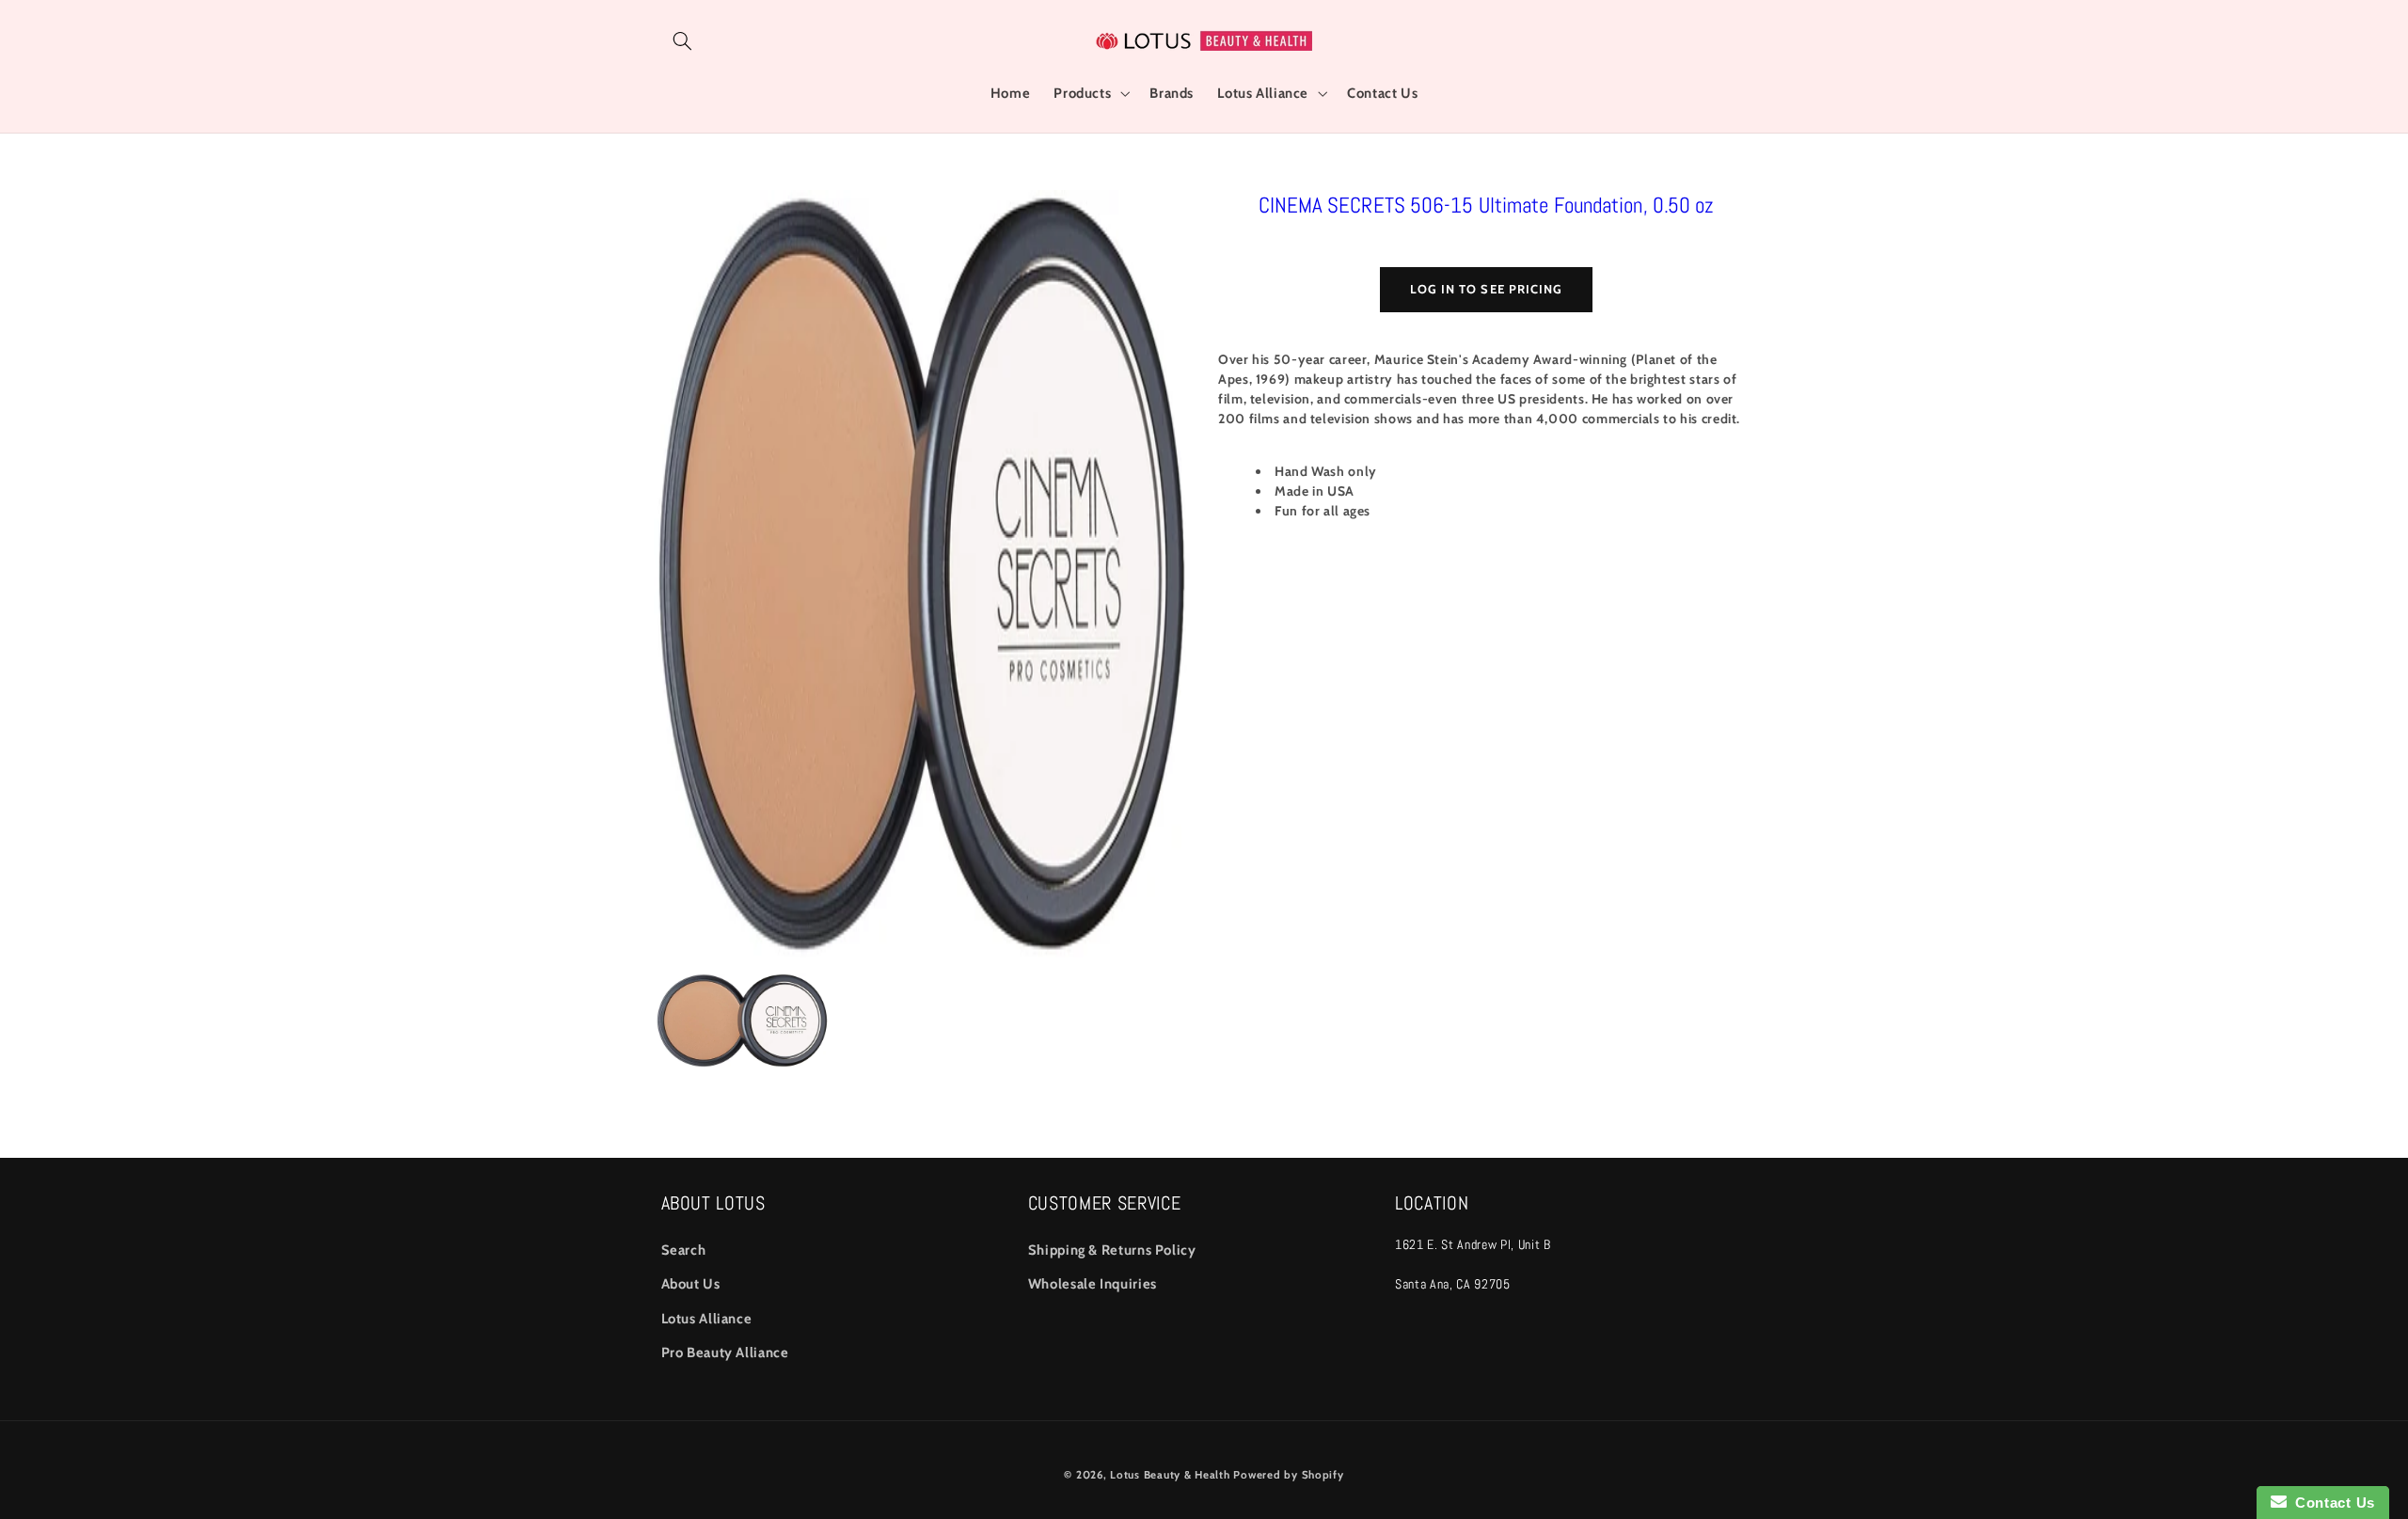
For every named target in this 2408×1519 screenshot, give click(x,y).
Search (684, 1250)
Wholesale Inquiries (1093, 1284)
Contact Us (2331, 1503)
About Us (691, 1284)
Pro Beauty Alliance (725, 1353)
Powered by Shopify (1288, 1475)
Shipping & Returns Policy (1112, 1250)
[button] (683, 40)
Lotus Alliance (707, 1319)
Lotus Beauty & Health (1170, 1475)
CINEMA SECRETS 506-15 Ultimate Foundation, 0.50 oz (1487, 205)
